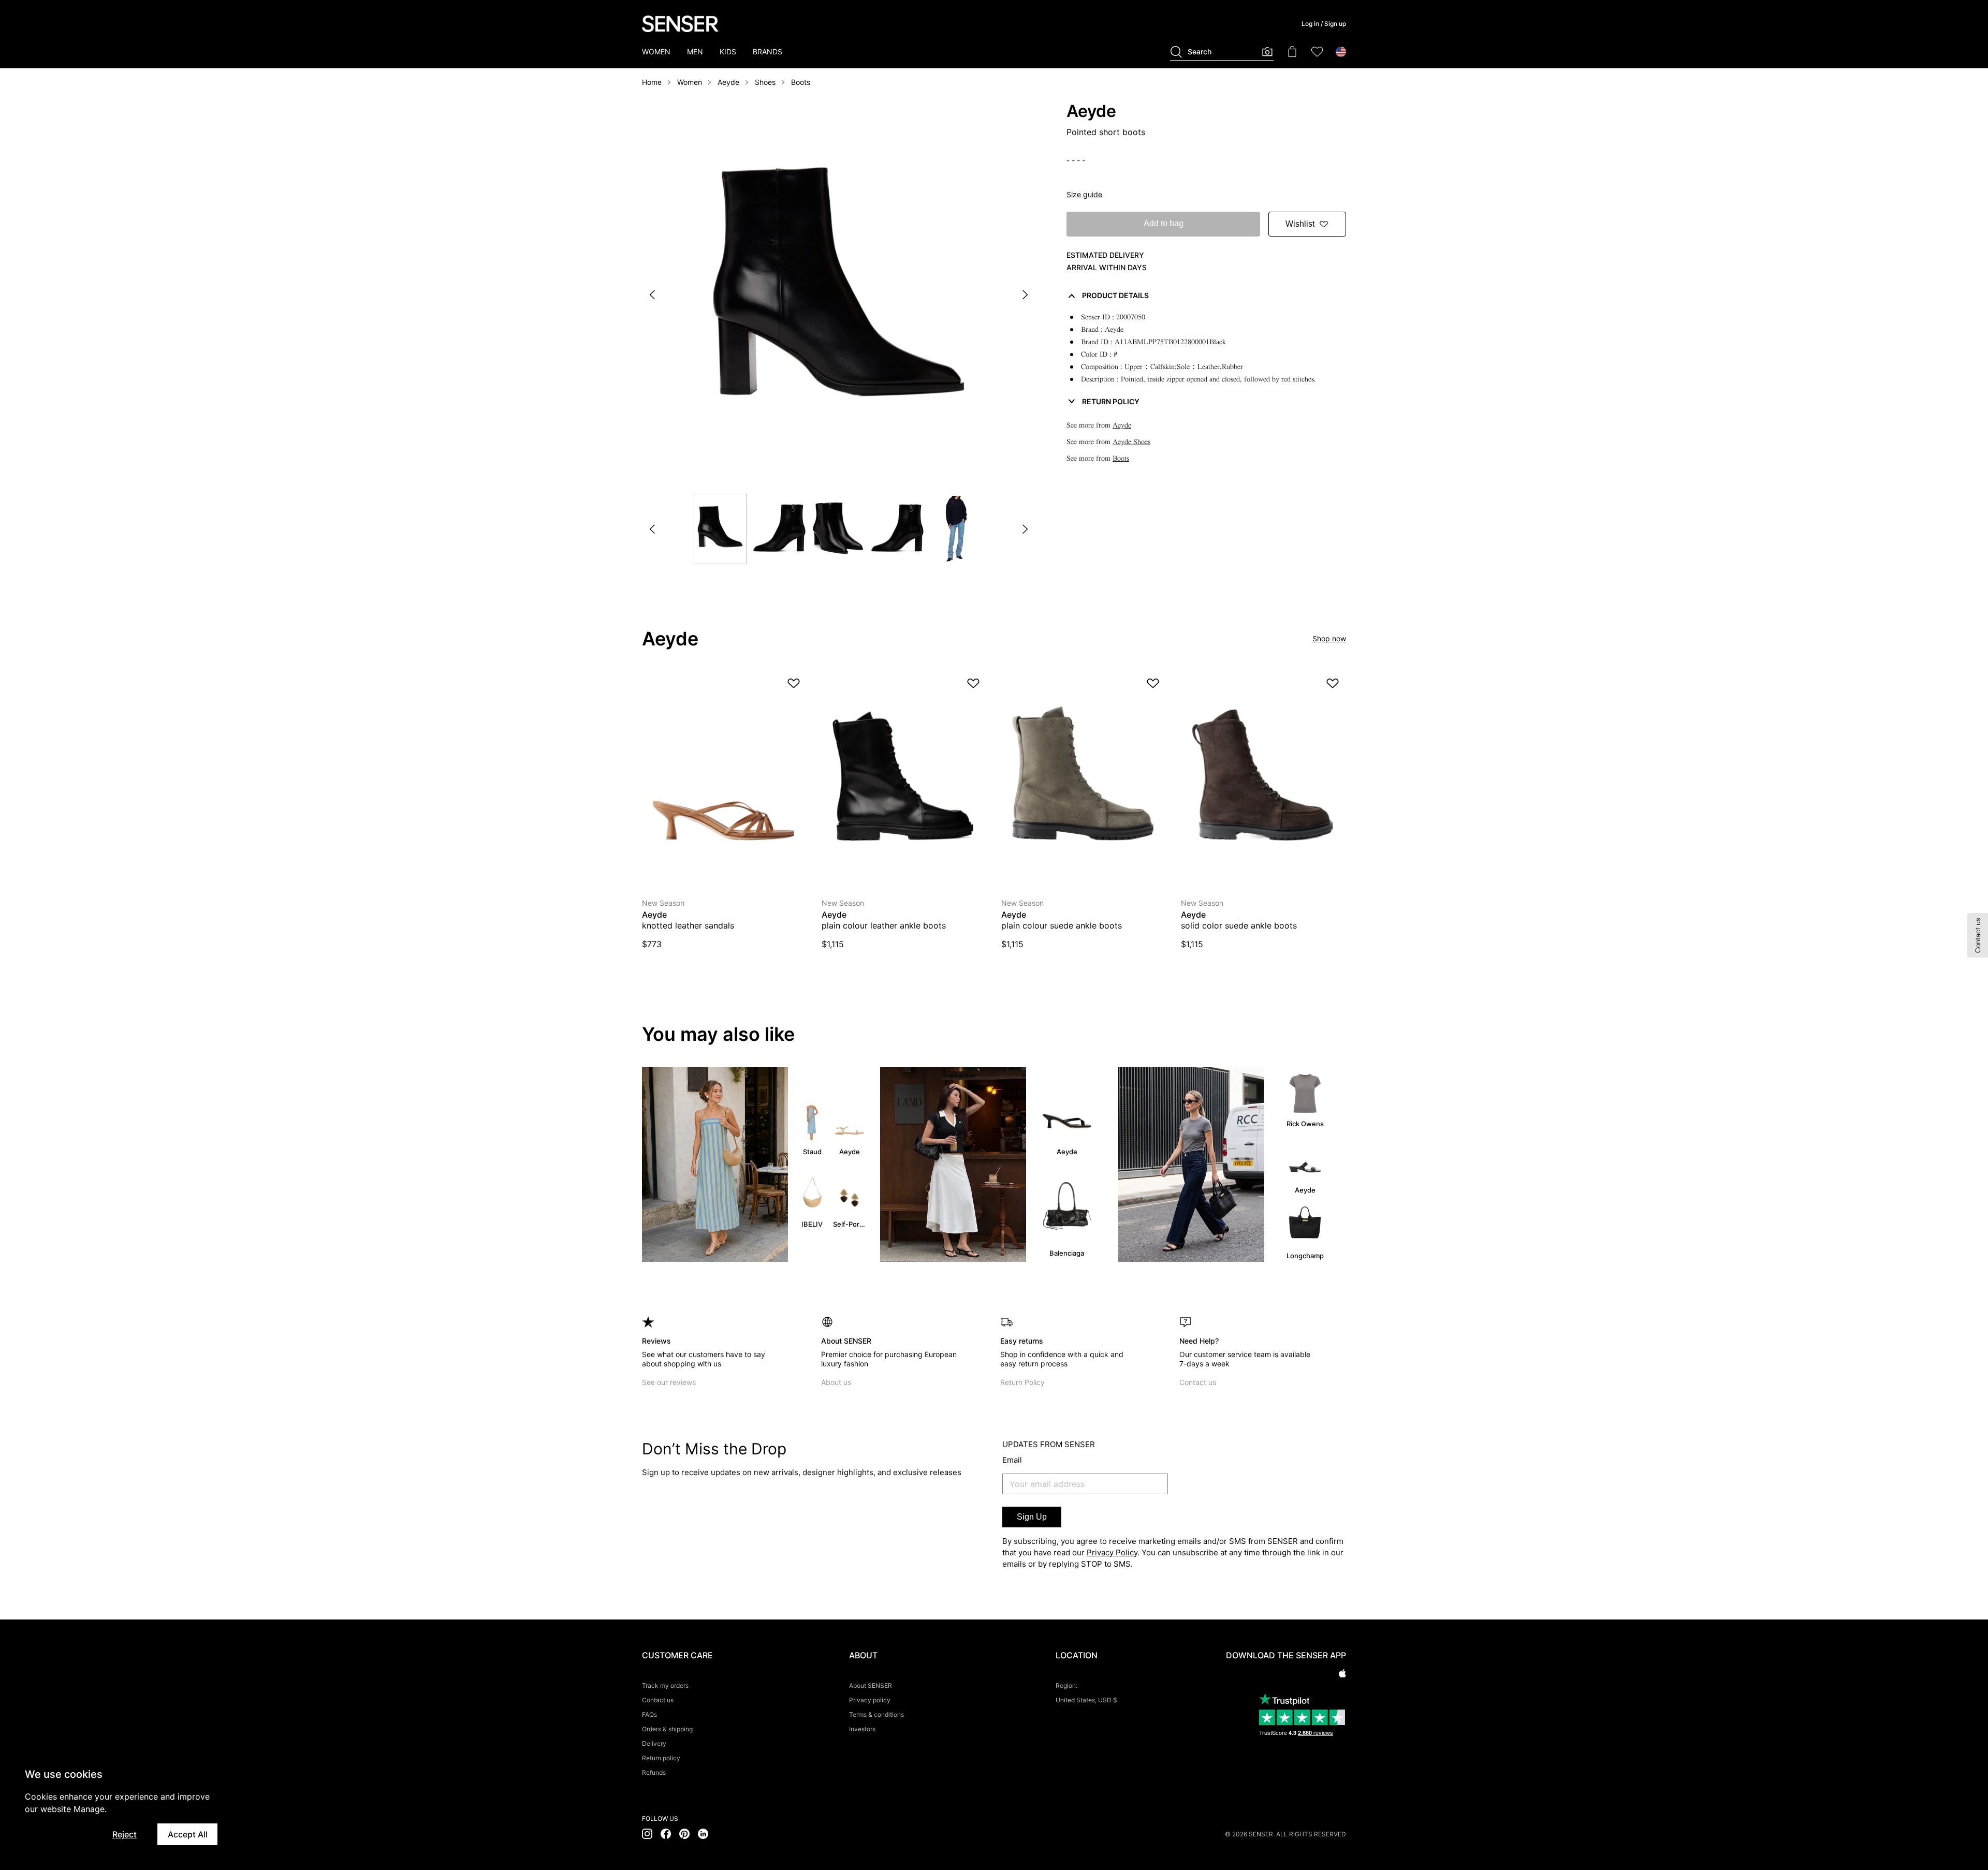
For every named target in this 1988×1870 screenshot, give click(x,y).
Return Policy (1022, 1382)
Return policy (661, 1758)
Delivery (654, 1743)
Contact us (1198, 1382)
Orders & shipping (667, 1729)
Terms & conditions (876, 1714)
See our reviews (669, 1382)
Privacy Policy (1112, 1552)
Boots (801, 82)
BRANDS (768, 51)
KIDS (728, 51)
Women (690, 82)
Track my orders (665, 1685)
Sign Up (1032, 1517)
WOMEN (656, 51)
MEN (695, 51)
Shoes (765, 82)
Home (652, 82)
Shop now (1329, 638)
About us (836, 1382)
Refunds (654, 1772)
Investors (862, 1729)
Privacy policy (870, 1700)
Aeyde (728, 82)
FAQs (649, 1714)
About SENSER (871, 1685)
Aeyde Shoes (1131, 442)
